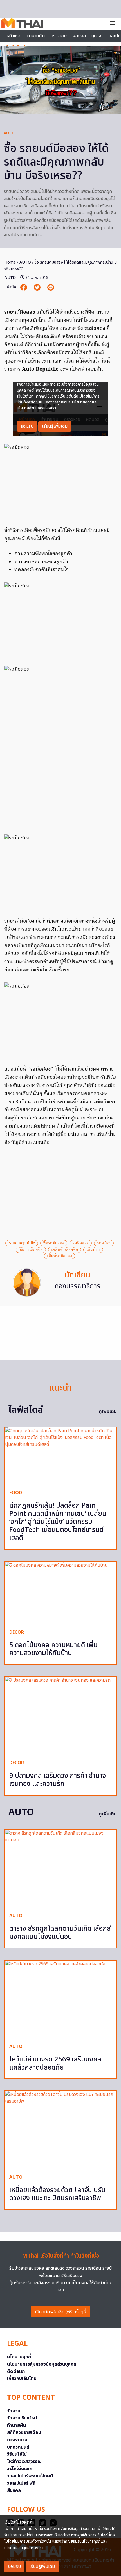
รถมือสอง (81, 1243)
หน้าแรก (14, 36)
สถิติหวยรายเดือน (24, 2432)
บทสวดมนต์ (18, 2447)
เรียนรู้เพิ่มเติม (42, 2566)
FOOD (16, 1493)
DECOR (17, 1632)
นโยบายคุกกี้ (19, 2357)
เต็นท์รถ (93, 1250)
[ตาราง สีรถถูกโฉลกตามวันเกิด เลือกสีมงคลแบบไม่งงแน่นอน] (60, 1869)
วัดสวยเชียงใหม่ (22, 2418)
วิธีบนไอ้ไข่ (17, 2454)
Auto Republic (22, 1243)
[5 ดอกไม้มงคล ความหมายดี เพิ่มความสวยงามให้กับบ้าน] (60, 1593)
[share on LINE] (51, 287)
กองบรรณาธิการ (77, 1286)
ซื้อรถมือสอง (54, 1243)
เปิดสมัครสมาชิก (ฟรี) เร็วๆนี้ (61, 2312)
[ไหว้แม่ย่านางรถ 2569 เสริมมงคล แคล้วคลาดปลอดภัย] (60, 2000)
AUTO (9, 133)
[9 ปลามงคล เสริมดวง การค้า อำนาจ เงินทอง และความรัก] (60, 1716)
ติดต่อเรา (16, 2371)
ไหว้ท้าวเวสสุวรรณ (24, 2462)
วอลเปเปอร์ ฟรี (21, 2483)
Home (10, 262)
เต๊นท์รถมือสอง (60, 1256)
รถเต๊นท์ (104, 1243)
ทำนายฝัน (36, 36)
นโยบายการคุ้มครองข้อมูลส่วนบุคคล (42, 2364)
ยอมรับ (14, 2566)
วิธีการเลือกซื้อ (31, 1250)
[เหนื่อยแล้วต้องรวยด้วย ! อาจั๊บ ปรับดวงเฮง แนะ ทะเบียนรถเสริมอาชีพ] (60, 2130)
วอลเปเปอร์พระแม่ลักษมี (30, 2476)
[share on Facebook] (24, 287)
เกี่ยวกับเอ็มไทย (22, 2378)
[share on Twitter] (38, 287)
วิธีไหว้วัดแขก (20, 2469)
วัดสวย (14, 2411)
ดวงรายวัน (17, 2440)
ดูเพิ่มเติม (108, 1412)
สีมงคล (14, 2490)
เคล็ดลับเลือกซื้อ (65, 1250)
